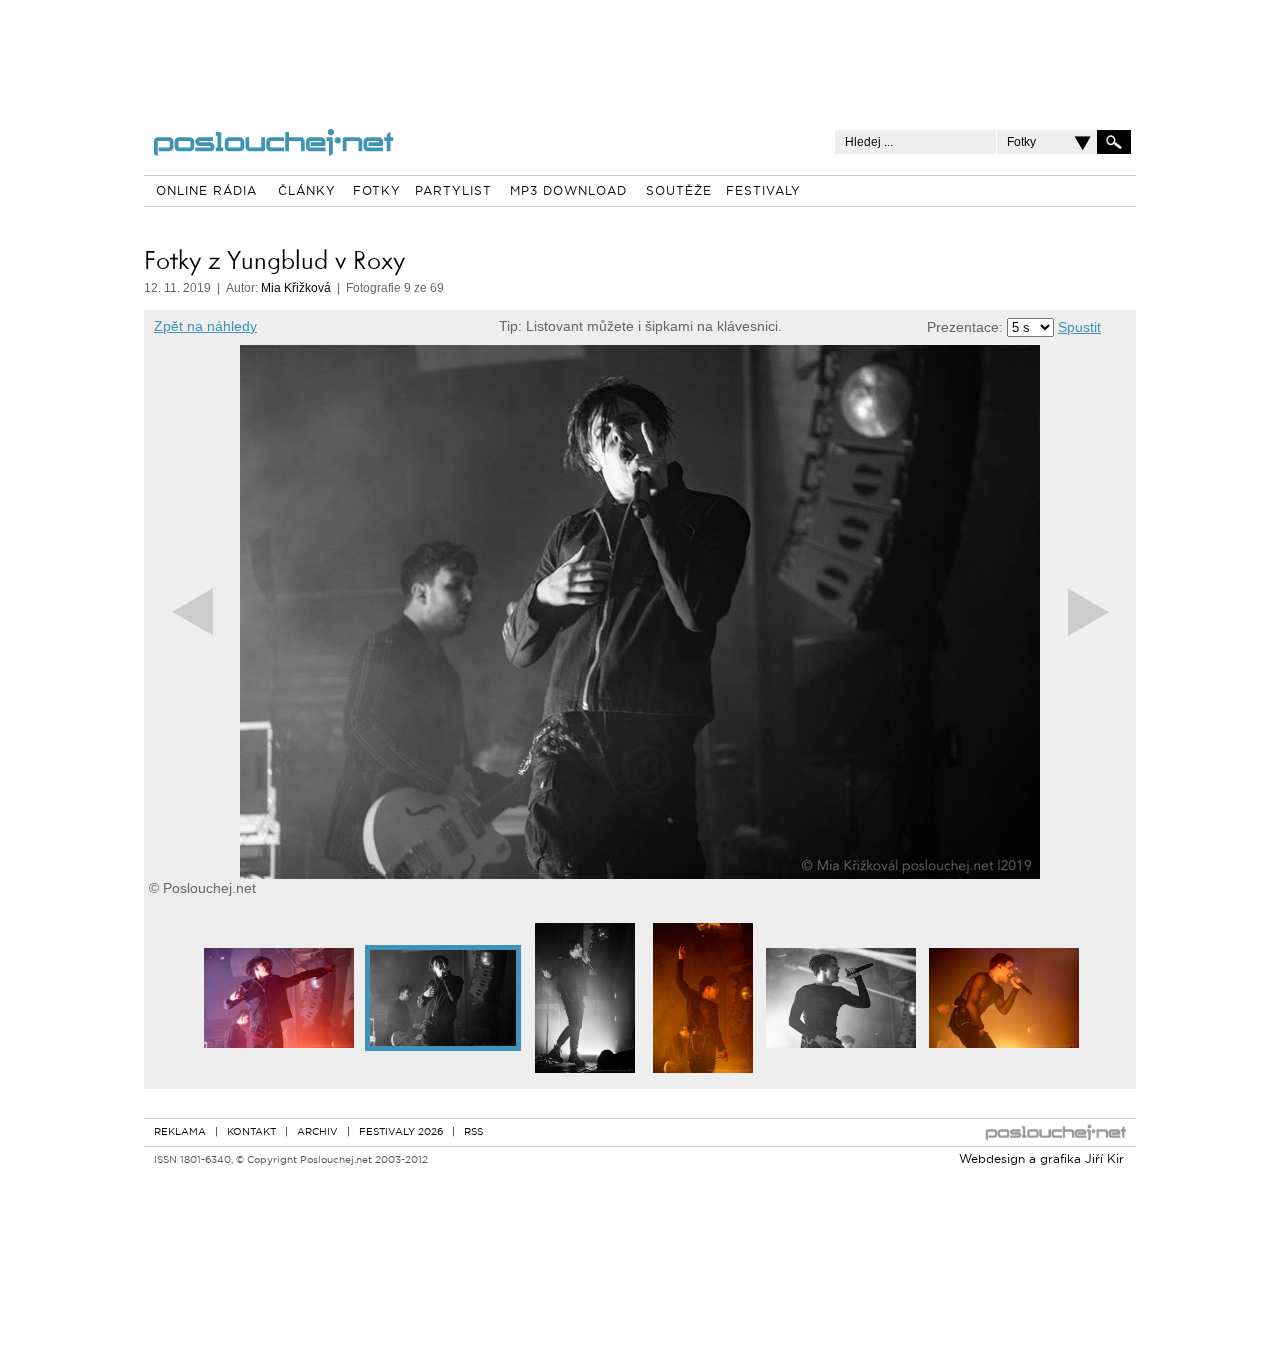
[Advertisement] (640, 50)
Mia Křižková (296, 288)
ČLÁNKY (307, 192)
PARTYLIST (453, 192)
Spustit (1079, 327)
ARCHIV (317, 1132)
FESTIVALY (763, 192)
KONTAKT (251, 1132)
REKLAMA (180, 1132)
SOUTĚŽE (679, 192)
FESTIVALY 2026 (401, 1132)
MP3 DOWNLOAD (568, 192)
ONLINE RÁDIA (206, 192)
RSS (473, 1132)
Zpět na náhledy (205, 326)
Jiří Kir (1104, 1160)
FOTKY (377, 192)
